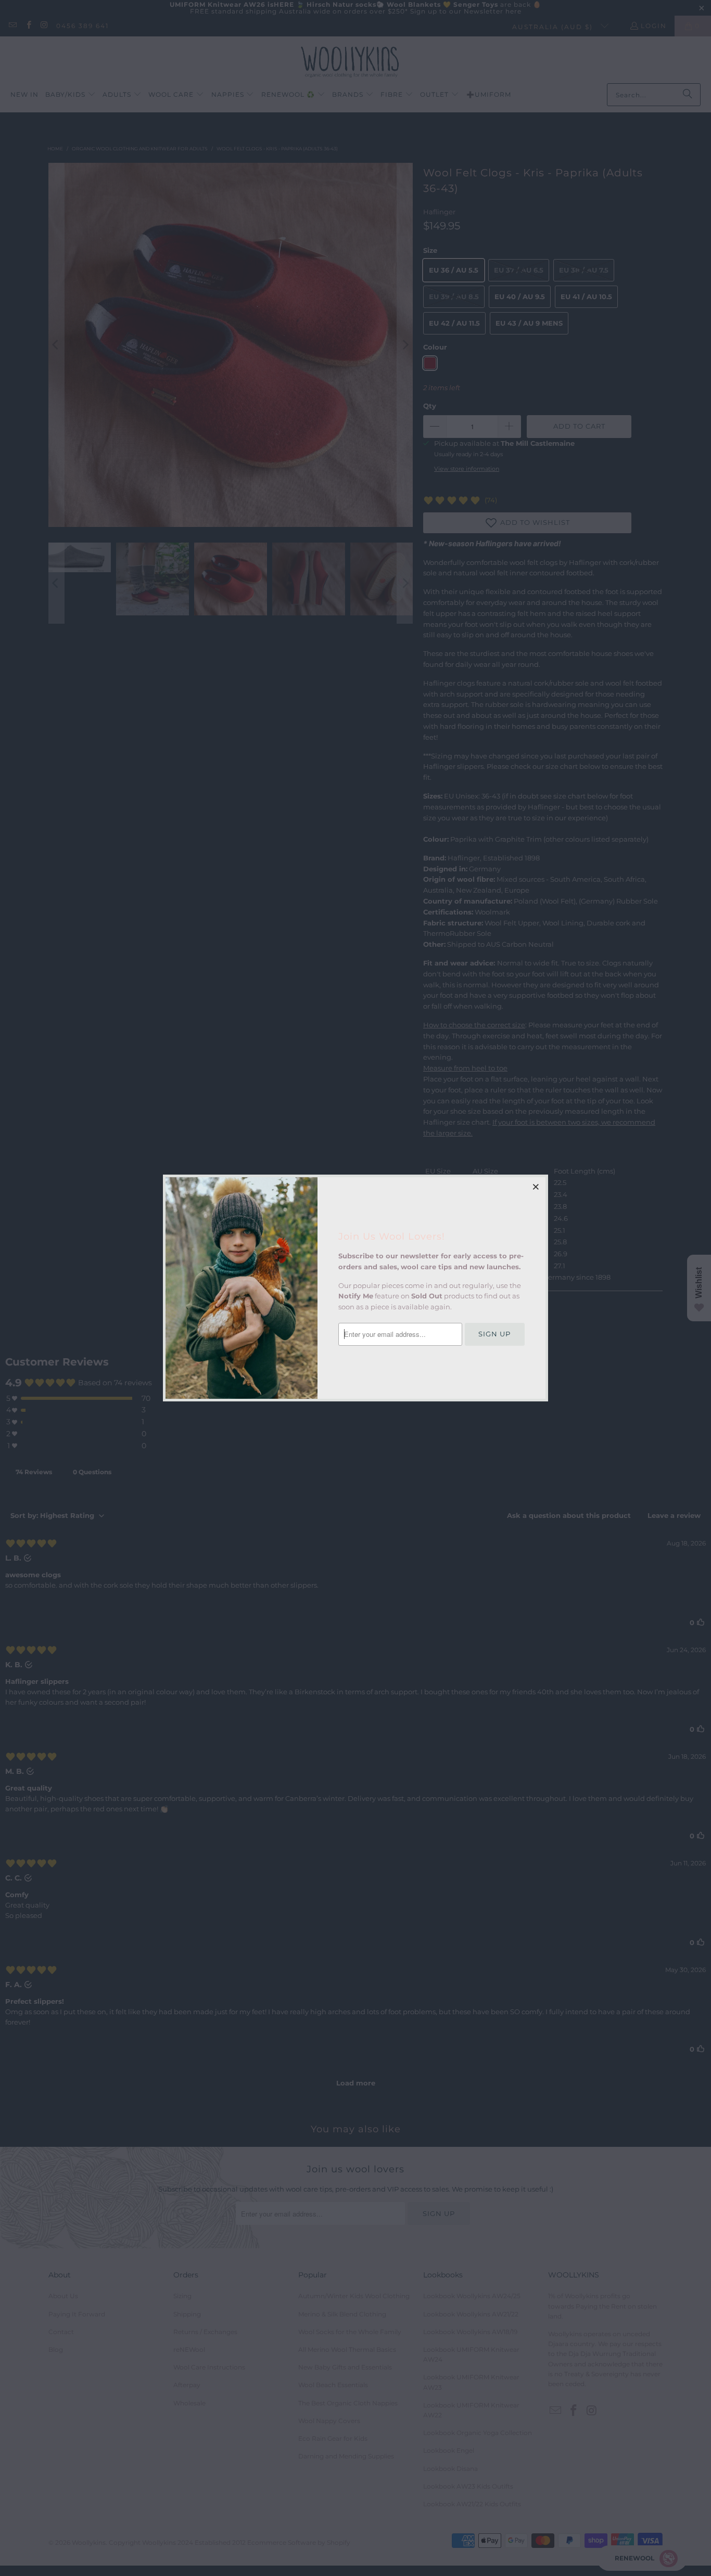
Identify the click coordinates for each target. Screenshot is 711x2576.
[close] (536, 1187)
